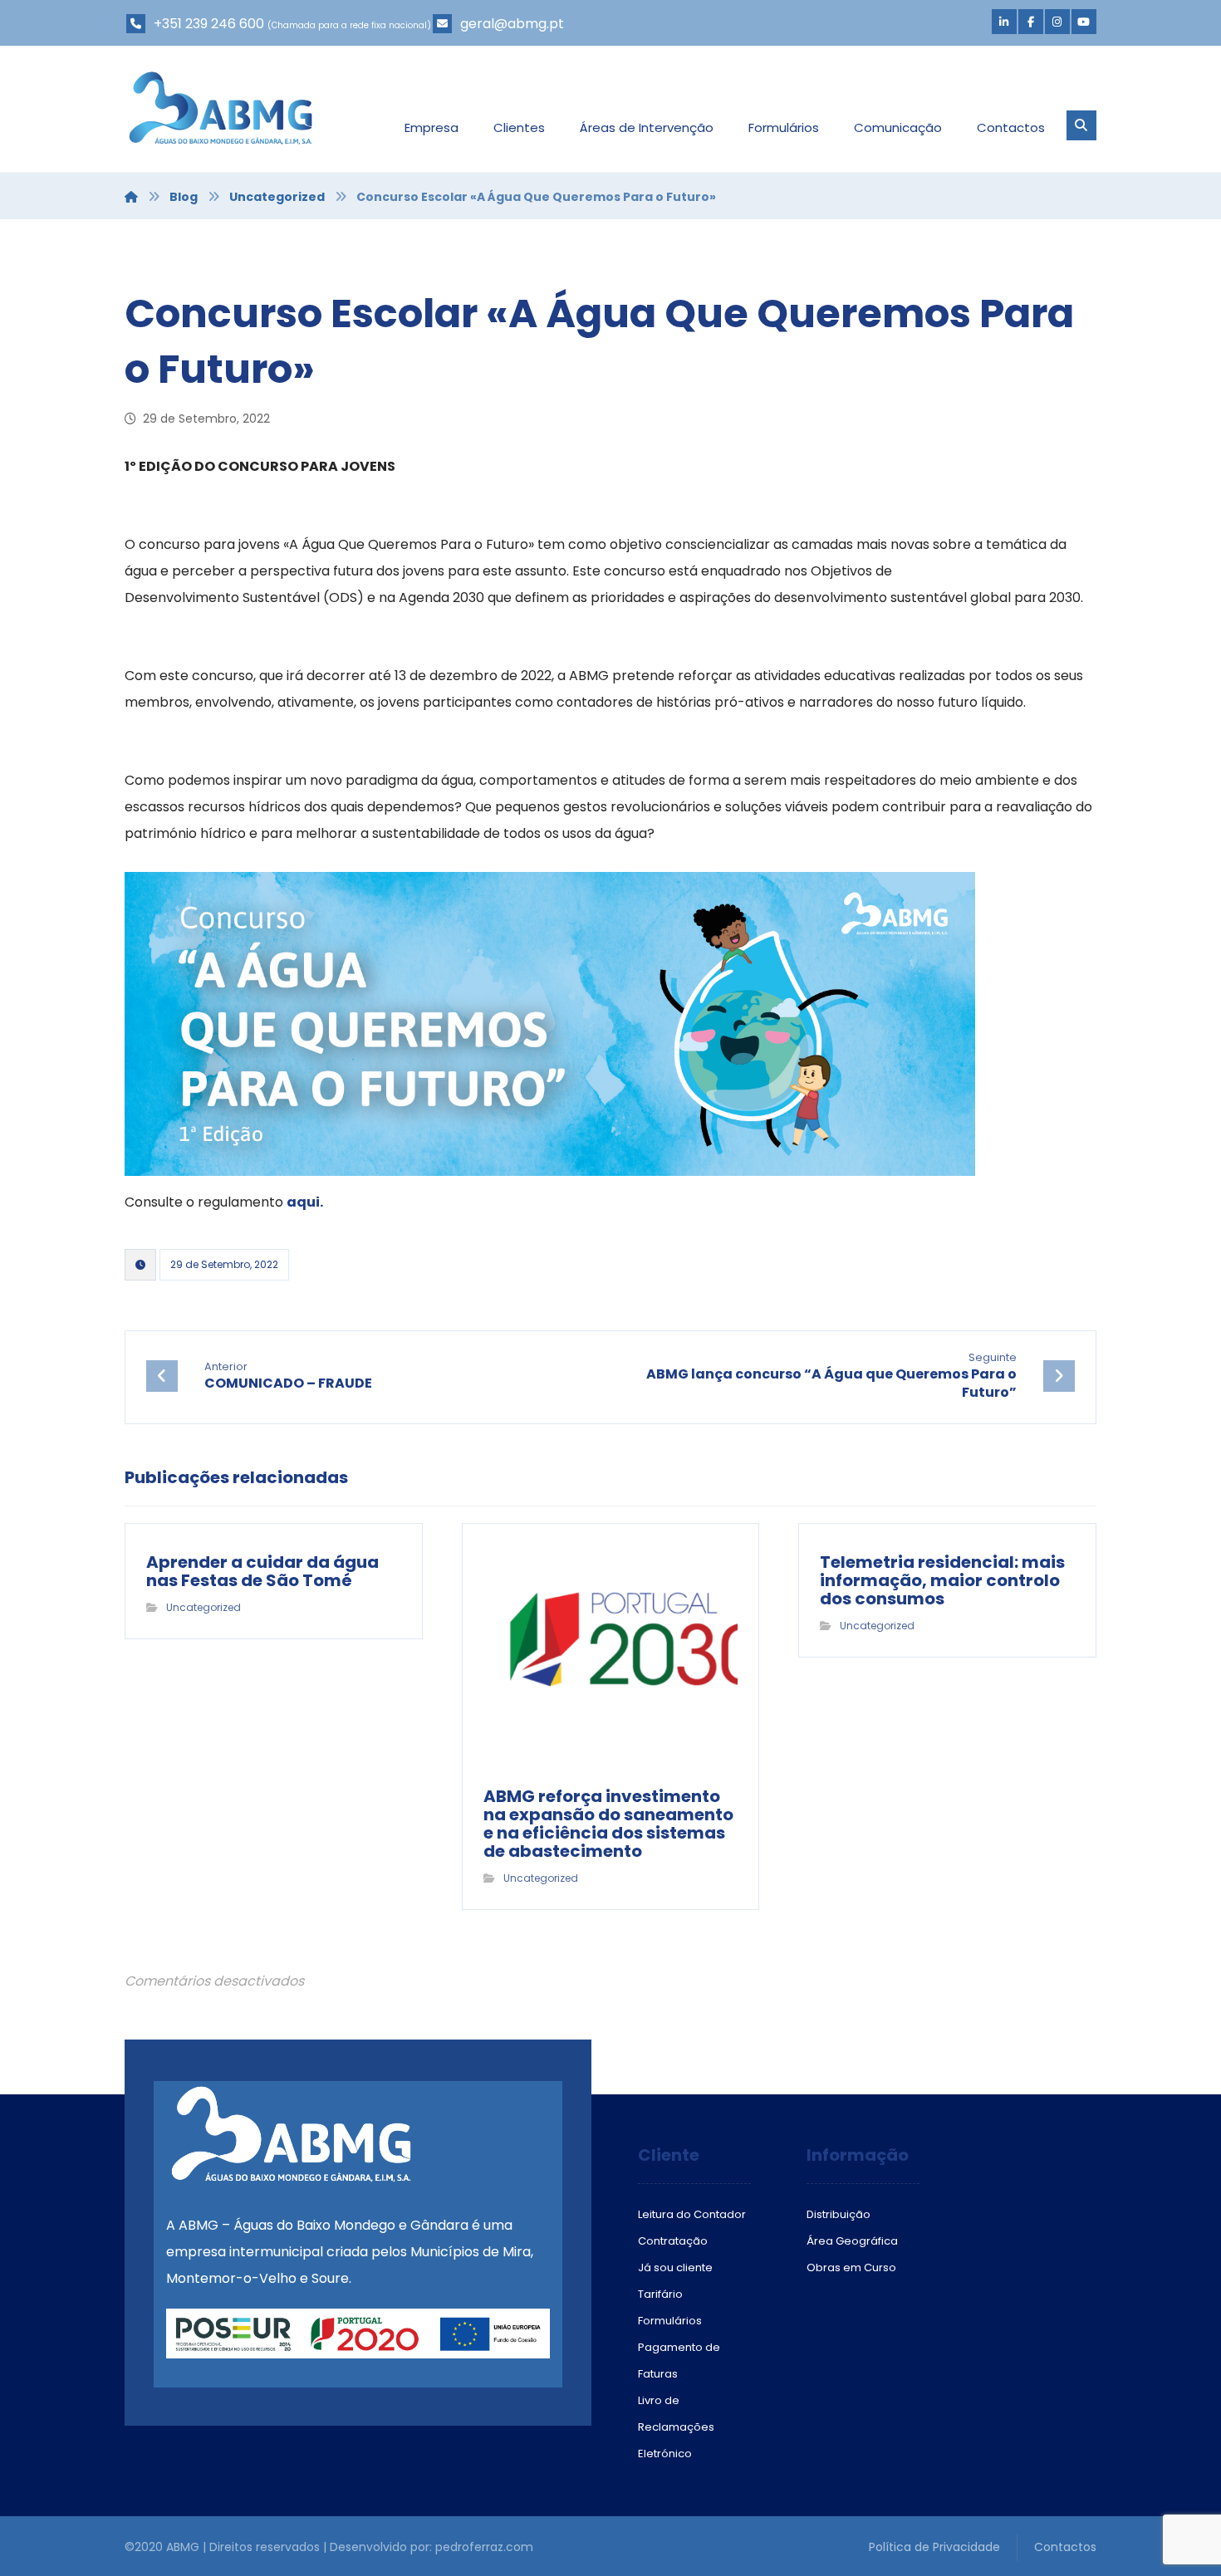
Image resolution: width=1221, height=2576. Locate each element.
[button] (1004, 22)
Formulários (670, 2321)
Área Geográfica (852, 2241)
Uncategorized (203, 1607)
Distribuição (839, 2214)
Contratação (673, 2241)
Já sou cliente (675, 2267)
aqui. (305, 1202)
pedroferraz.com (484, 2547)
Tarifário (660, 2294)
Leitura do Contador (692, 2214)
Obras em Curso (851, 2267)
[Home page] (131, 197)
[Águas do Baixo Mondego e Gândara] (221, 108)
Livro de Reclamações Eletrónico (676, 2427)
